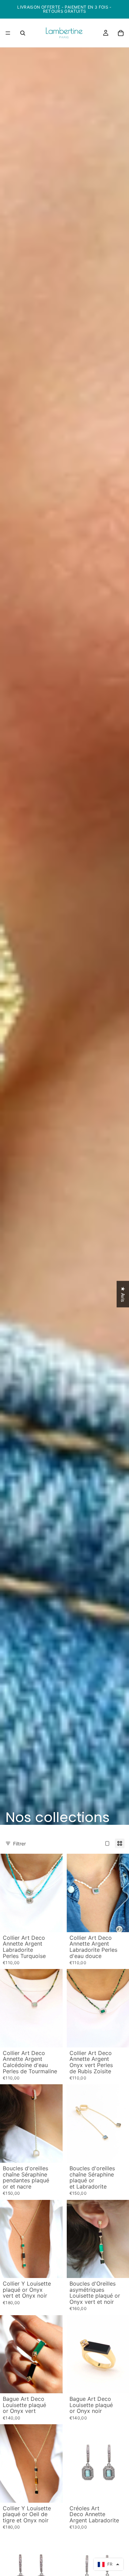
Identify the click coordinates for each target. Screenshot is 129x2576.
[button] (109, 2564)
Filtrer (19, 1844)
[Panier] (121, 33)
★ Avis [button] (123, 1294)
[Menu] (8, 33)
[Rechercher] (23, 33)
